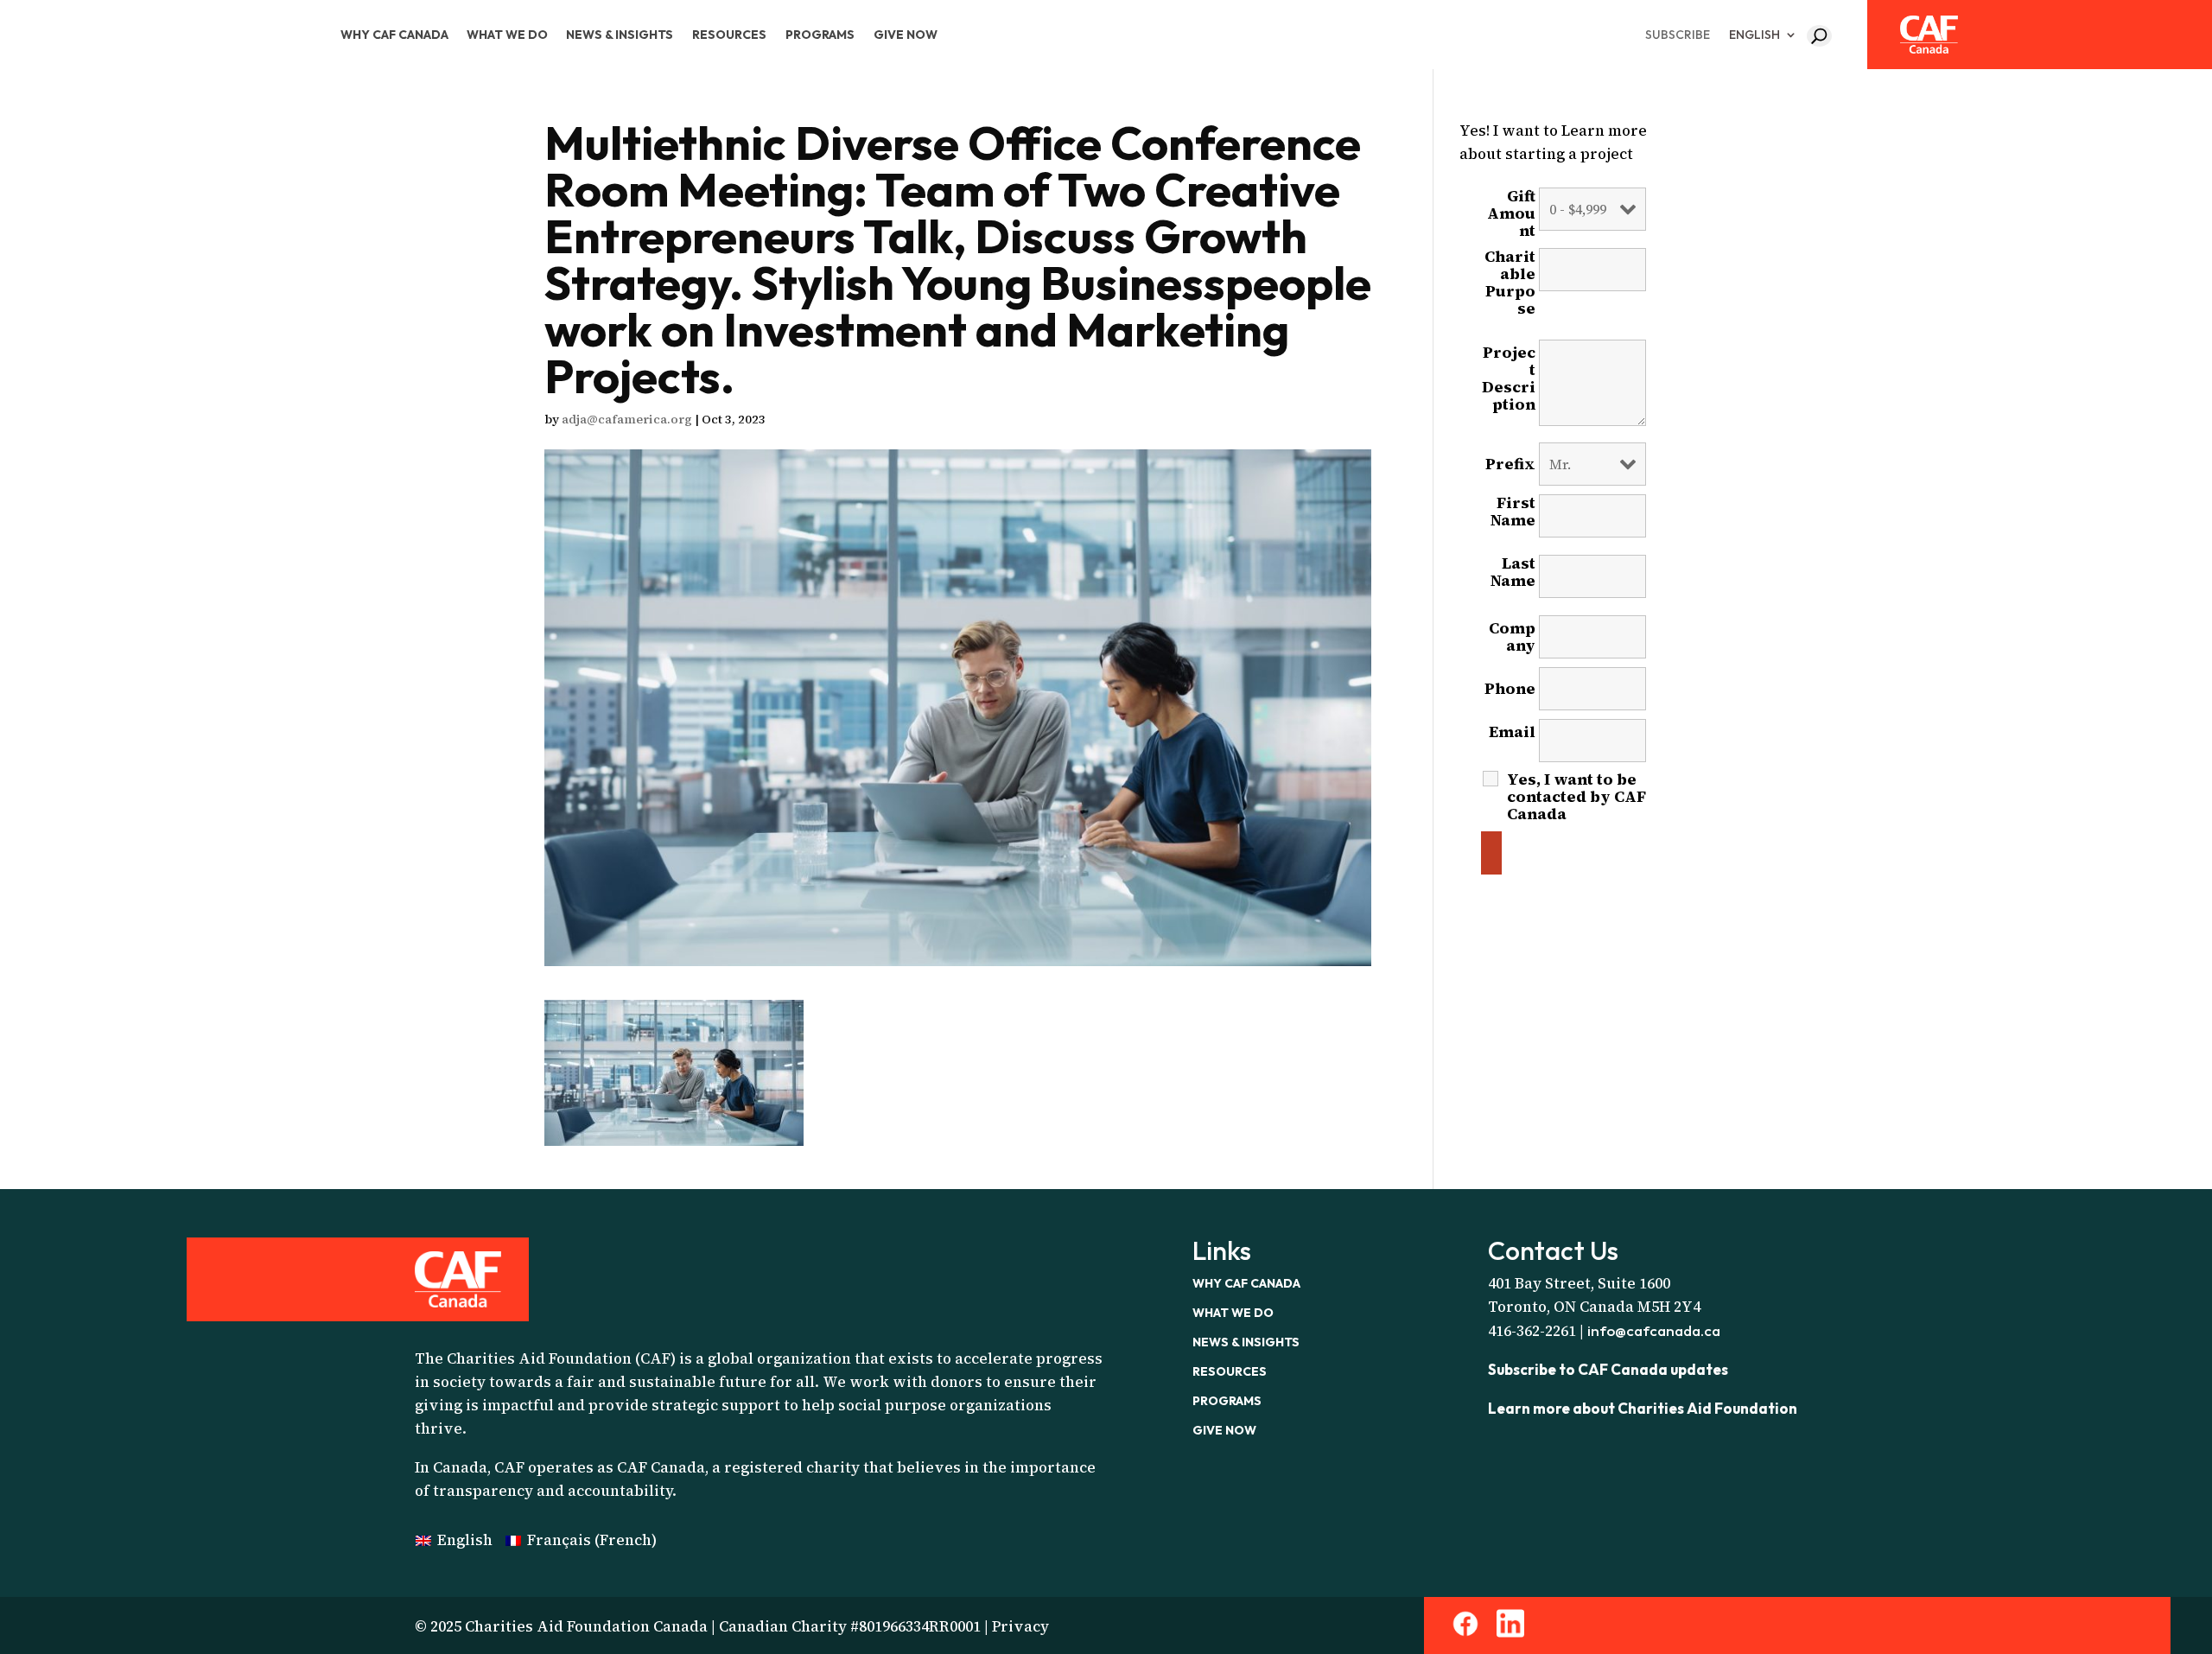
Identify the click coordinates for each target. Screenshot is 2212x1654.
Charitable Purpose (1510, 289)
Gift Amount (1511, 213)
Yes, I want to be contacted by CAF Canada (1576, 797)
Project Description (1509, 385)
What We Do (507, 35)
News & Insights (620, 35)
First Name (1513, 520)
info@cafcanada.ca (1654, 1330)
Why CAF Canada (394, 35)
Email (1512, 741)
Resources (729, 35)
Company (1512, 637)
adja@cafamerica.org (627, 419)
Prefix (1510, 464)
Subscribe (1678, 35)
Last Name (1513, 581)
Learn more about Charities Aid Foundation (1643, 1408)
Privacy (1020, 1626)
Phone (1510, 689)
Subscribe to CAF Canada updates (1608, 1369)
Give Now (906, 35)
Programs (820, 35)
